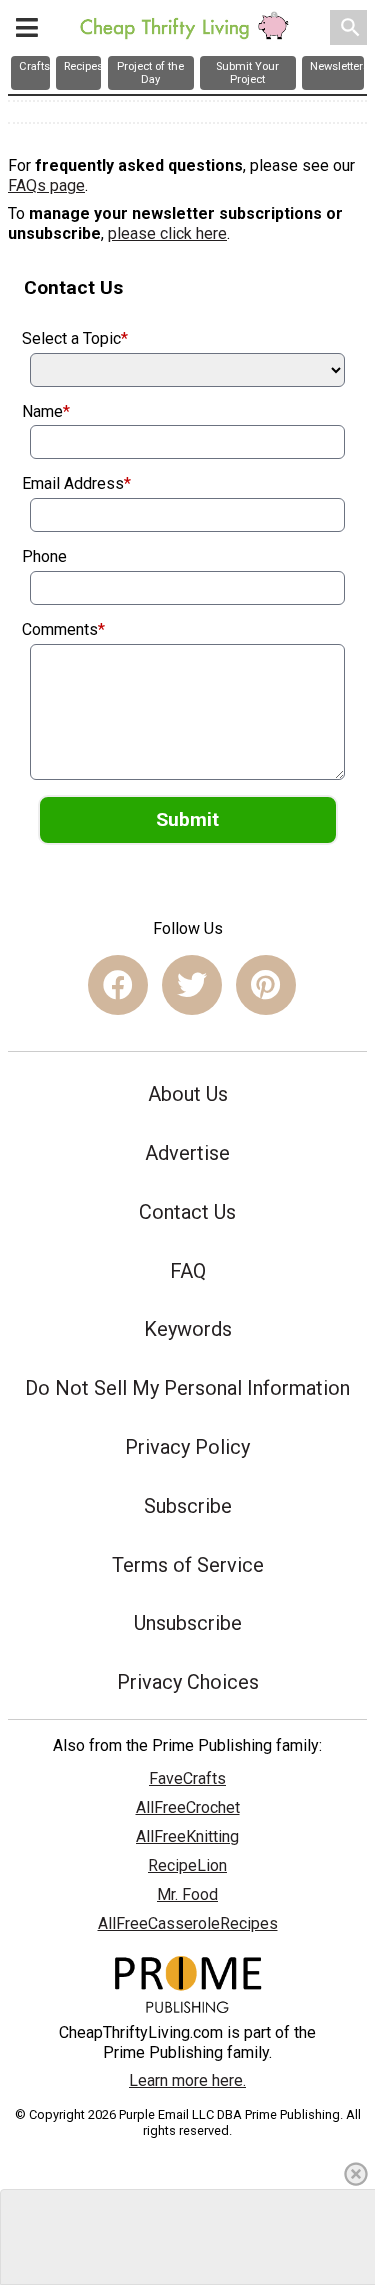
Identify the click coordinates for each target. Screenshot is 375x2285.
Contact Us (187, 1212)
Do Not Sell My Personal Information (187, 1388)
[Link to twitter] (192, 985)
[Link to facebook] (118, 985)
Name (46, 411)
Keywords (188, 1329)
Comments (63, 629)
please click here (167, 233)
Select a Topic (75, 338)
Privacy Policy (187, 1447)
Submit (187, 819)
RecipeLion (187, 1865)
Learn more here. (187, 2080)
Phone (44, 556)
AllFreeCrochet (188, 1807)
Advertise (187, 1153)
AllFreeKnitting (187, 1836)
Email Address (76, 483)
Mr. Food (187, 1894)
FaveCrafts (187, 1778)
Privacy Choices (188, 1682)
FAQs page (46, 185)
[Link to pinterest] (266, 985)
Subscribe (188, 1506)
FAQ (188, 1271)
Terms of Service (188, 1565)
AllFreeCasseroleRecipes (188, 1923)
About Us (188, 1094)
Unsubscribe (188, 1623)
